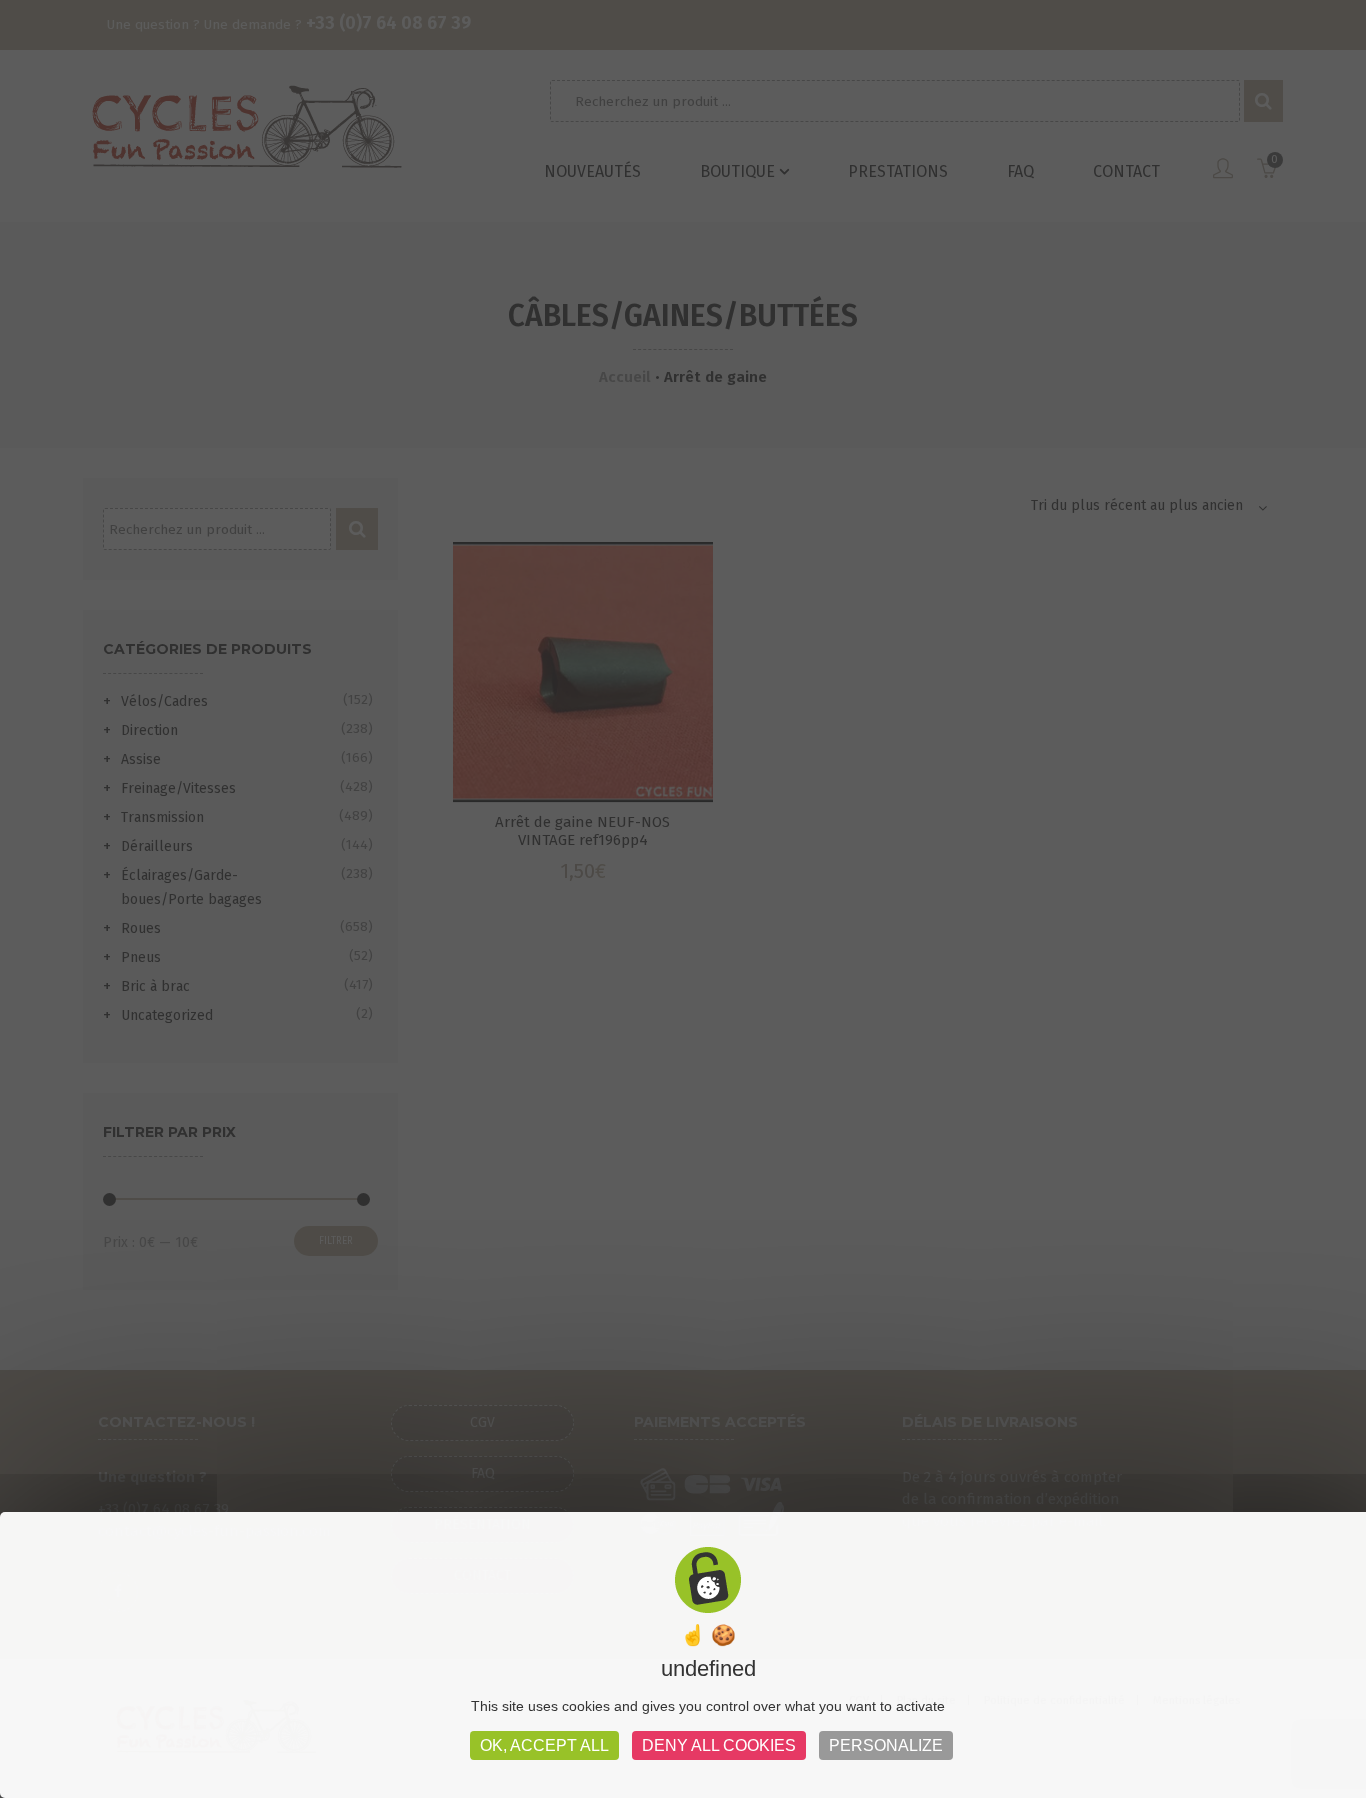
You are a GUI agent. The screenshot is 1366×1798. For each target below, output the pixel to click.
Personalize (886, 1745)
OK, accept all (544, 1745)
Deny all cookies (719, 1745)
